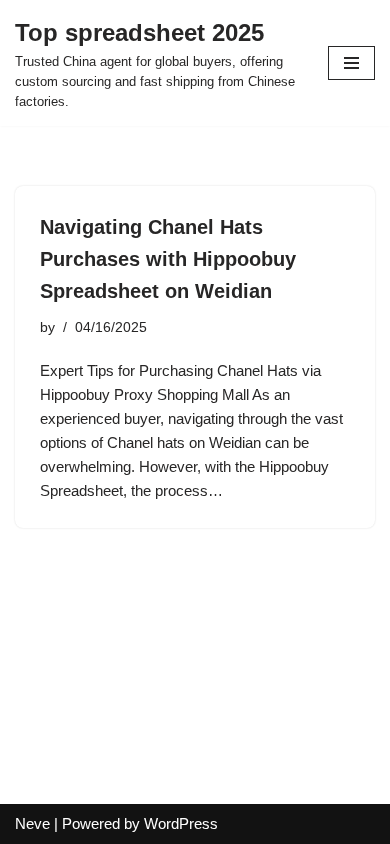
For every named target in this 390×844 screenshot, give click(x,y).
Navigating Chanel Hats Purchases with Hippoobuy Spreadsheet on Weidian (168, 259)
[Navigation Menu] (351, 63)
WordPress (181, 823)
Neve (32, 823)
